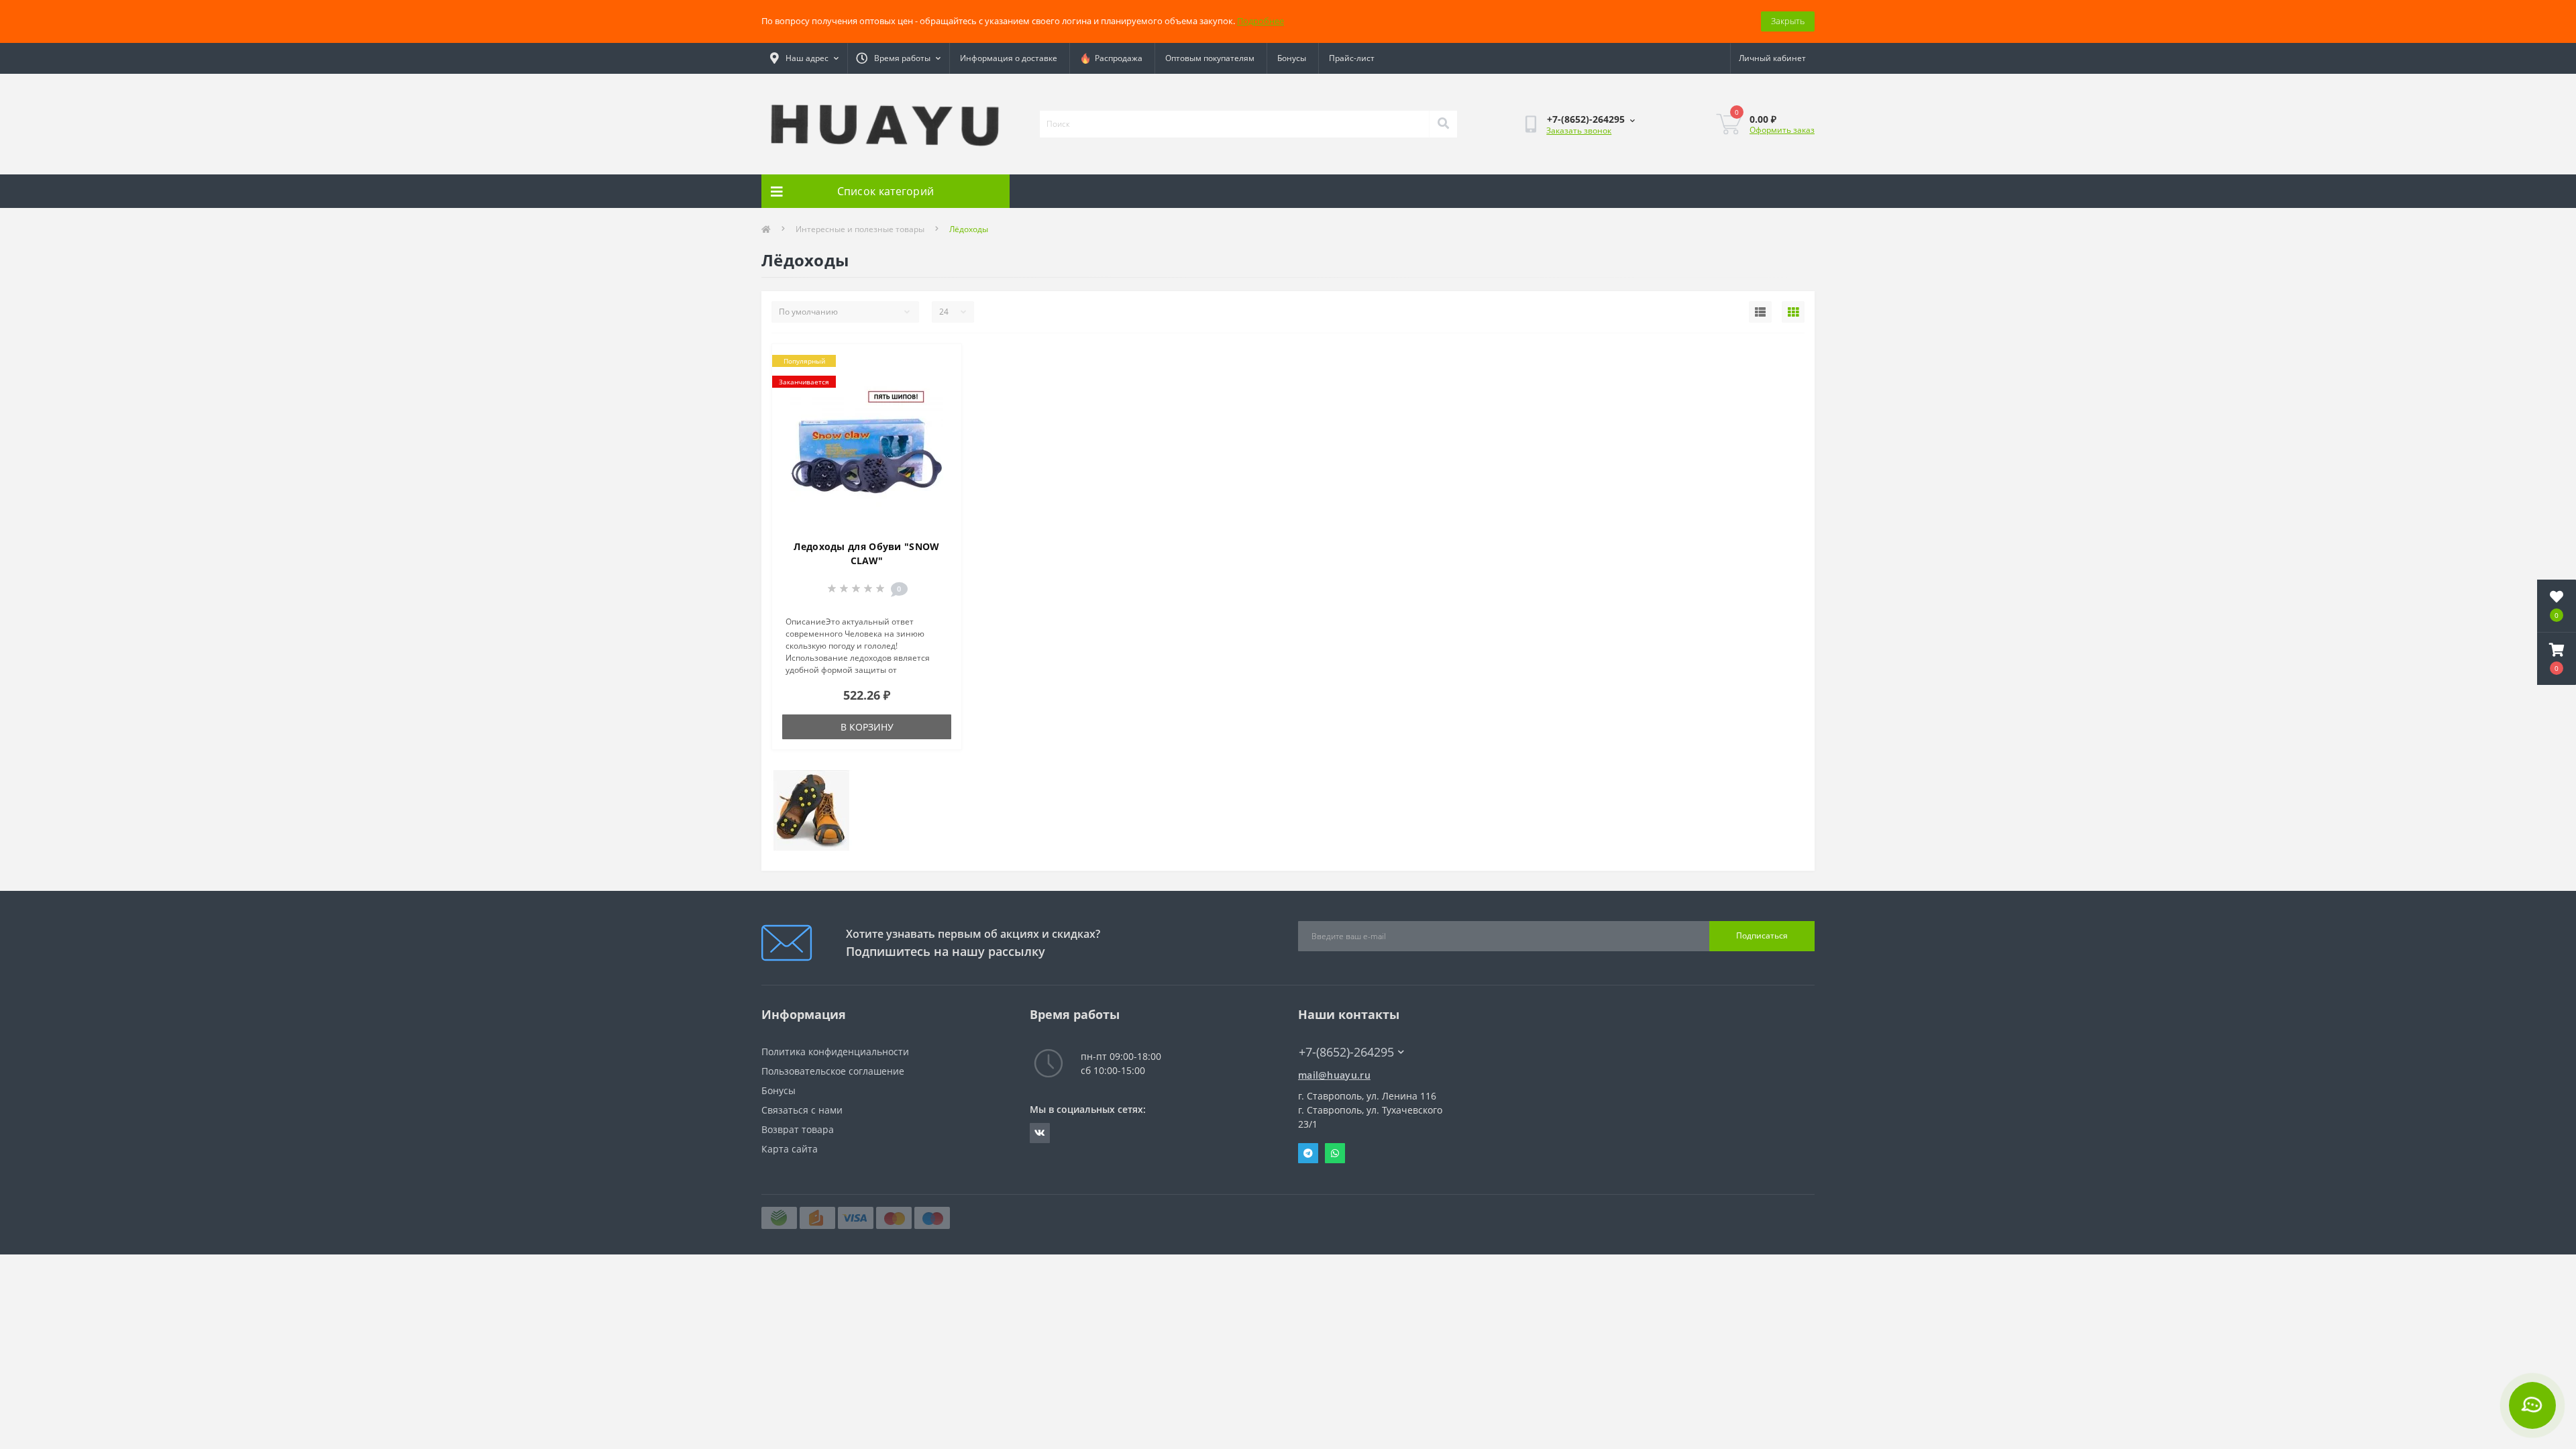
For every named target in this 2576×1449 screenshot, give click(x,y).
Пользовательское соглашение (833, 1071)
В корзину (867, 727)
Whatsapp (1335, 1153)
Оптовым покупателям (1210, 58)
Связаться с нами (802, 1110)
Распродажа (1117, 58)
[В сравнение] (940, 384)
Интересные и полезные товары (860, 229)
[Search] (1443, 124)
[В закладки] (940, 362)
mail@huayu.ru (1334, 1075)
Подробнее (1260, 21)
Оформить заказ (1782, 130)
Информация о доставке (1009, 58)
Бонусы (1292, 58)
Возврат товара (798, 1129)
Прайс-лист (1352, 58)
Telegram (1308, 1153)
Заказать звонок (1579, 130)
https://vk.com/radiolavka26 (1040, 1133)
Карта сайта (790, 1149)
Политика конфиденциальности (835, 1052)
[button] (2557, 659)
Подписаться (1762, 935)
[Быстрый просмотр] (940, 405)
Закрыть (1788, 21)
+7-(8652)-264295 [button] (1346, 1052)
